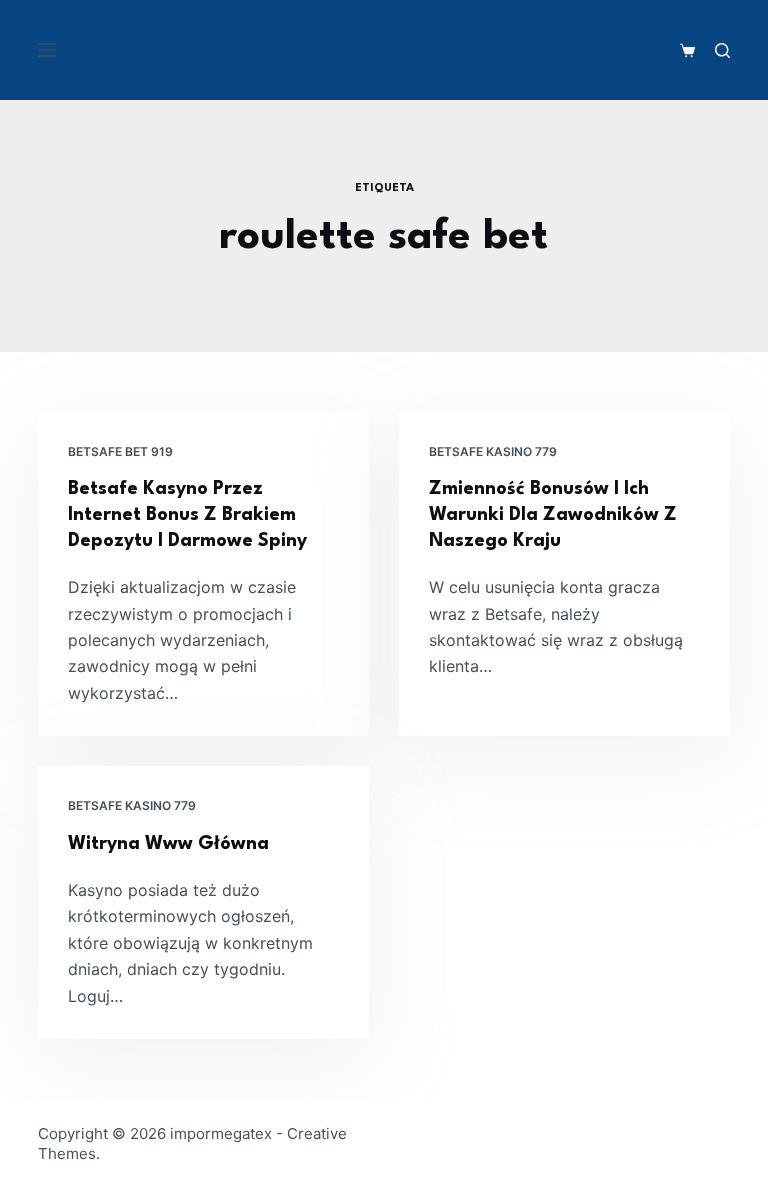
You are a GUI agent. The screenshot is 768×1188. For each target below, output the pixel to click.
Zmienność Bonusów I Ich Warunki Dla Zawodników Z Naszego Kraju (553, 515)
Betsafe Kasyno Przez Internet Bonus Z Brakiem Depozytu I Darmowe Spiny (187, 515)
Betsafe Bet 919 (120, 451)
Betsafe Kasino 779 (493, 451)
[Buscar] (722, 50)
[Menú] (47, 50)
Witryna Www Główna (168, 844)
